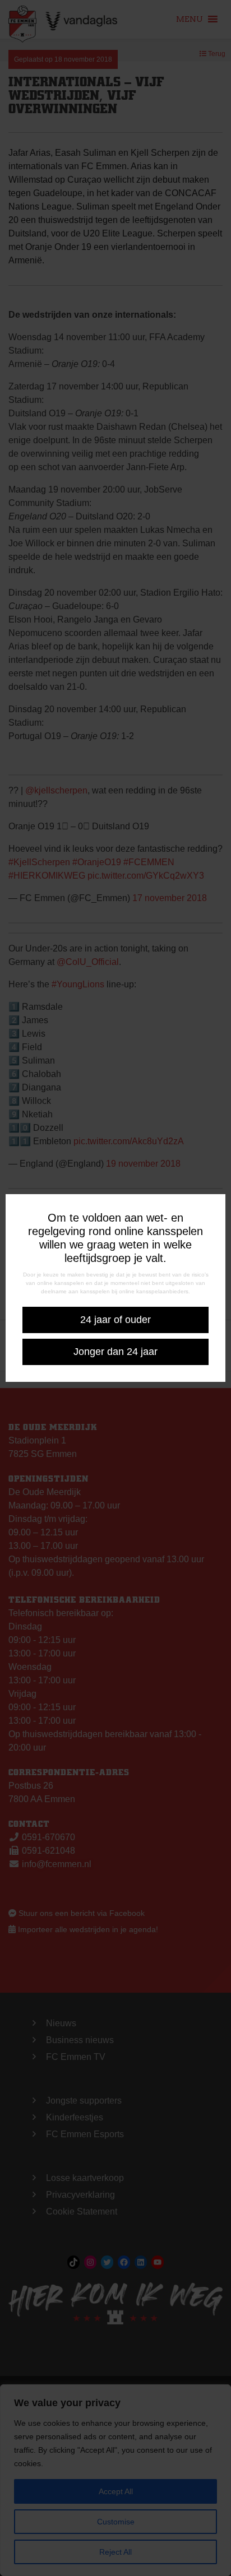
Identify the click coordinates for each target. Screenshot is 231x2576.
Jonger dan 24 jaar (115, 1352)
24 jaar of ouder (115, 1320)
